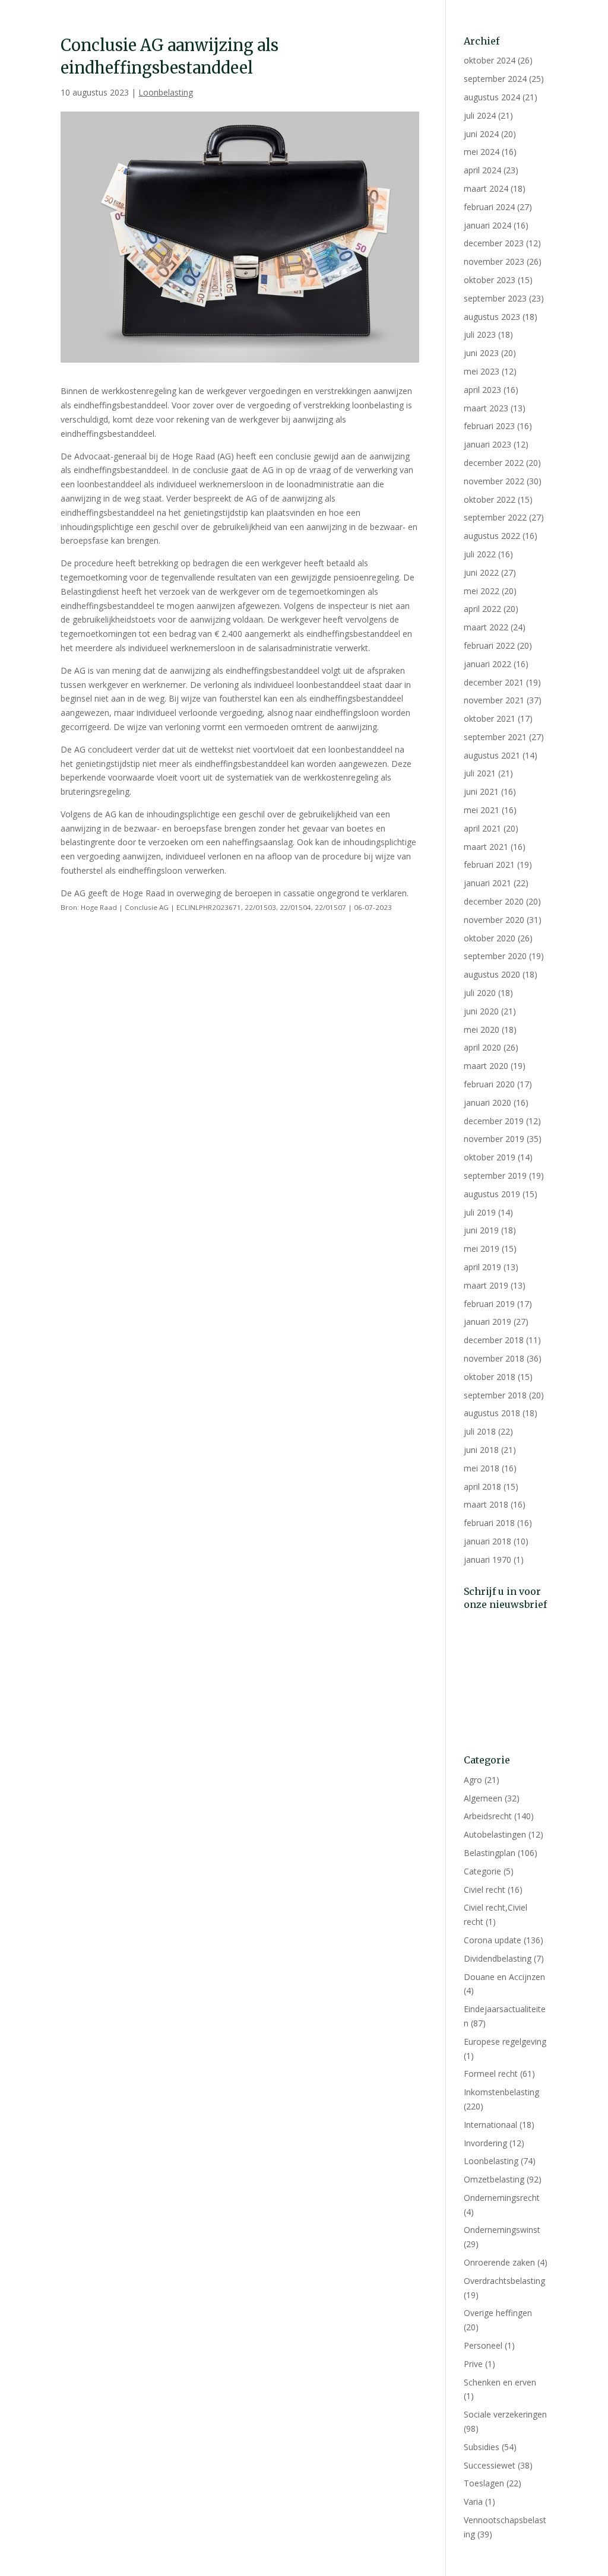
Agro (473, 1780)
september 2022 (495, 517)
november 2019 (494, 1139)
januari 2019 (487, 1322)
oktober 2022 (490, 499)
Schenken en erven (500, 2382)
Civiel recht (484, 1890)
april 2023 (482, 390)
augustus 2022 (492, 536)
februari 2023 (489, 426)
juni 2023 (481, 353)
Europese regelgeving (505, 2042)
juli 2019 (480, 1212)
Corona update (493, 1940)
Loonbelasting (166, 92)
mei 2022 (482, 591)
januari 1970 (487, 1560)
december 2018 (494, 1340)
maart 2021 (486, 847)
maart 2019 (486, 1285)
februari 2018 (489, 1523)
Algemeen (483, 1798)
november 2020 (494, 920)
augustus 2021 (492, 755)
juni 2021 (481, 791)
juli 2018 (480, 1431)
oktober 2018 (490, 1377)
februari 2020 (489, 1084)
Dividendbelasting (498, 1958)
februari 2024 (489, 207)
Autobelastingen (495, 1834)
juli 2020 (480, 993)
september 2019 (495, 1176)
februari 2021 (489, 865)
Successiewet (490, 2465)
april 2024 (482, 170)
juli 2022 (480, 554)
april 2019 (482, 1267)
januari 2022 (487, 664)
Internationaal (490, 2125)
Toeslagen (484, 2483)
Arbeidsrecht (488, 1816)
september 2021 (495, 737)
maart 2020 (486, 1066)
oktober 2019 (490, 1157)
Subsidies (482, 2447)
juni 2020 (481, 1011)
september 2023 (495, 298)
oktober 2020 (490, 938)
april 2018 (482, 1487)
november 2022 (494, 481)
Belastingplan (490, 1853)
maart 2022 (486, 627)
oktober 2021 (490, 718)
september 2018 (495, 1395)
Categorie (482, 1871)
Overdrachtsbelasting (504, 2281)
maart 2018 (486, 1504)
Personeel (483, 2345)
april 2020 (482, 1047)
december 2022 (494, 463)
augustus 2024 (492, 97)
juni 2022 (481, 572)
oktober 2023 (490, 280)
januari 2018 (487, 1541)
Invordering (485, 2143)
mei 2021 (482, 810)
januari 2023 (487, 444)
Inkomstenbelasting (501, 2092)
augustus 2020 (492, 974)
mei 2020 (482, 1030)
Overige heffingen (498, 2313)
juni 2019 (481, 1230)
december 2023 (494, 243)
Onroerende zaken (499, 2262)
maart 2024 (486, 188)
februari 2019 (489, 1304)
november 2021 (494, 700)
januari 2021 (487, 883)
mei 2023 (482, 371)
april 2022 (482, 609)
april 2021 (482, 828)
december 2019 (494, 1121)
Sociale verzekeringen (505, 2414)
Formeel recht (491, 2074)
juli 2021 (480, 773)
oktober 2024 (490, 60)
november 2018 (494, 1358)
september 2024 (495, 79)
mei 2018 (482, 1468)
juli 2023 (480, 334)
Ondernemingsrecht (502, 2198)
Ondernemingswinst (502, 2230)
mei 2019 (482, 1249)
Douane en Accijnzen (504, 1977)
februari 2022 (489, 645)
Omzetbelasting (494, 2179)
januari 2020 (487, 1103)
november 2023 (494, 261)
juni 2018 (481, 1450)
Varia (473, 2502)
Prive (473, 2364)
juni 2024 (481, 134)
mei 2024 (482, 152)
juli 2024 (480, 115)
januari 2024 (487, 225)
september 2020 (495, 956)
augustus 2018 (492, 1413)
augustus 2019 (492, 1194)
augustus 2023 (492, 317)
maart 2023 (486, 408)
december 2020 (494, 901)
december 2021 (494, 682)
